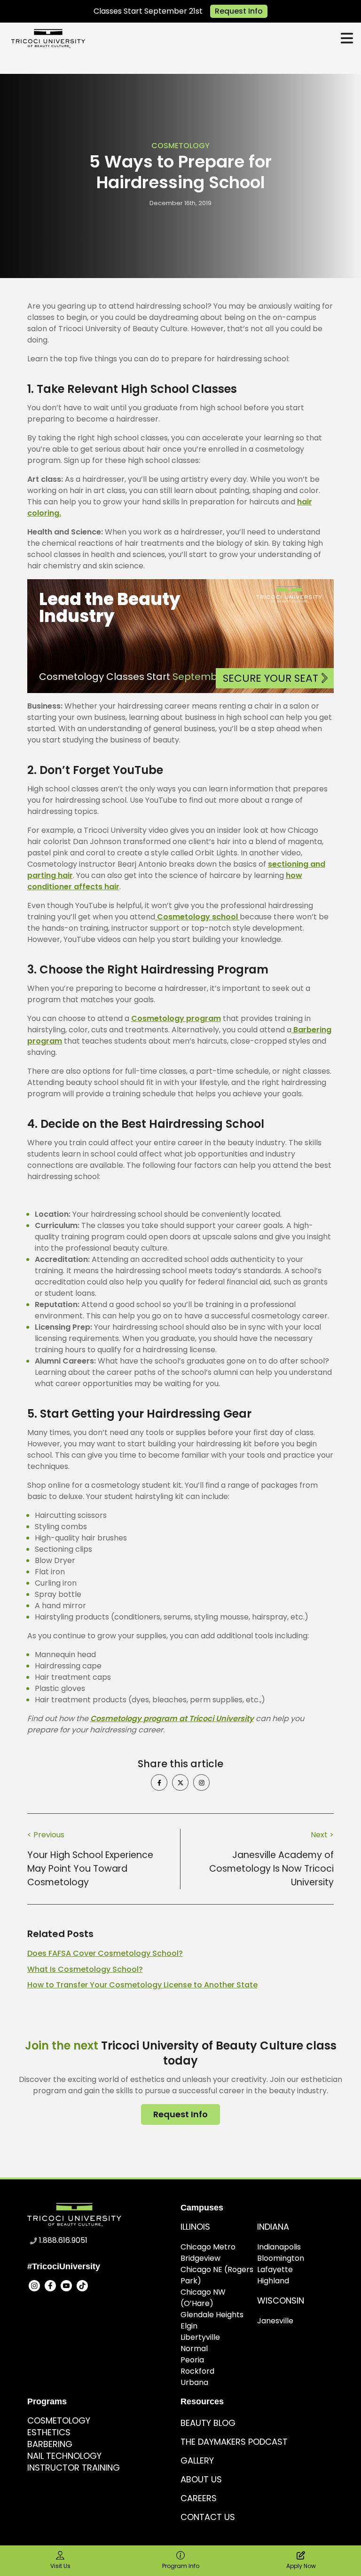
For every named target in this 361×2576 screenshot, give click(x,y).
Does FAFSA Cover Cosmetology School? (105, 1953)
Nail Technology (64, 2456)
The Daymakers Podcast (234, 2442)
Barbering (311, 1030)
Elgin (189, 2326)
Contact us (208, 2517)
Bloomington (281, 2258)
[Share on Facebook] (159, 1782)
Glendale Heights (212, 2315)
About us (201, 2479)
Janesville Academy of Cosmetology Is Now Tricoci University (271, 1869)
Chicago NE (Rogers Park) (217, 2275)
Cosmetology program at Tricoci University (172, 1719)
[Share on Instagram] (201, 1782)
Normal (194, 2349)
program (45, 1041)
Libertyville (200, 2337)
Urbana (194, 2382)
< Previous (46, 1835)
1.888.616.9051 (63, 2240)
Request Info (239, 11)
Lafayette (275, 2269)
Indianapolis (279, 2247)
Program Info (181, 2566)
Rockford (197, 2371)
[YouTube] (66, 2286)
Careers (199, 2498)
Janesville (275, 2321)
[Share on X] (180, 1782)
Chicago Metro (208, 2247)
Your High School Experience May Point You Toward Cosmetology (90, 1869)
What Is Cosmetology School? (85, 1969)
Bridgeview (200, 2258)
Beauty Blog (208, 2423)
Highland (273, 2281)
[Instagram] (34, 2286)
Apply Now (301, 2566)
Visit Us (60, 2566)
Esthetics (49, 2432)
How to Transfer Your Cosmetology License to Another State (142, 1985)
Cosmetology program (176, 1018)
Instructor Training (74, 2468)
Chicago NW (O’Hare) (203, 2298)
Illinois (195, 2227)
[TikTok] (82, 2286)
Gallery (197, 2460)
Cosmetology (180, 146)
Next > (322, 1835)
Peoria (192, 2360)
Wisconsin (281, 2301)
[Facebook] (50, 2286)
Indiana (273, 2227)
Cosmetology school (197, 917)
